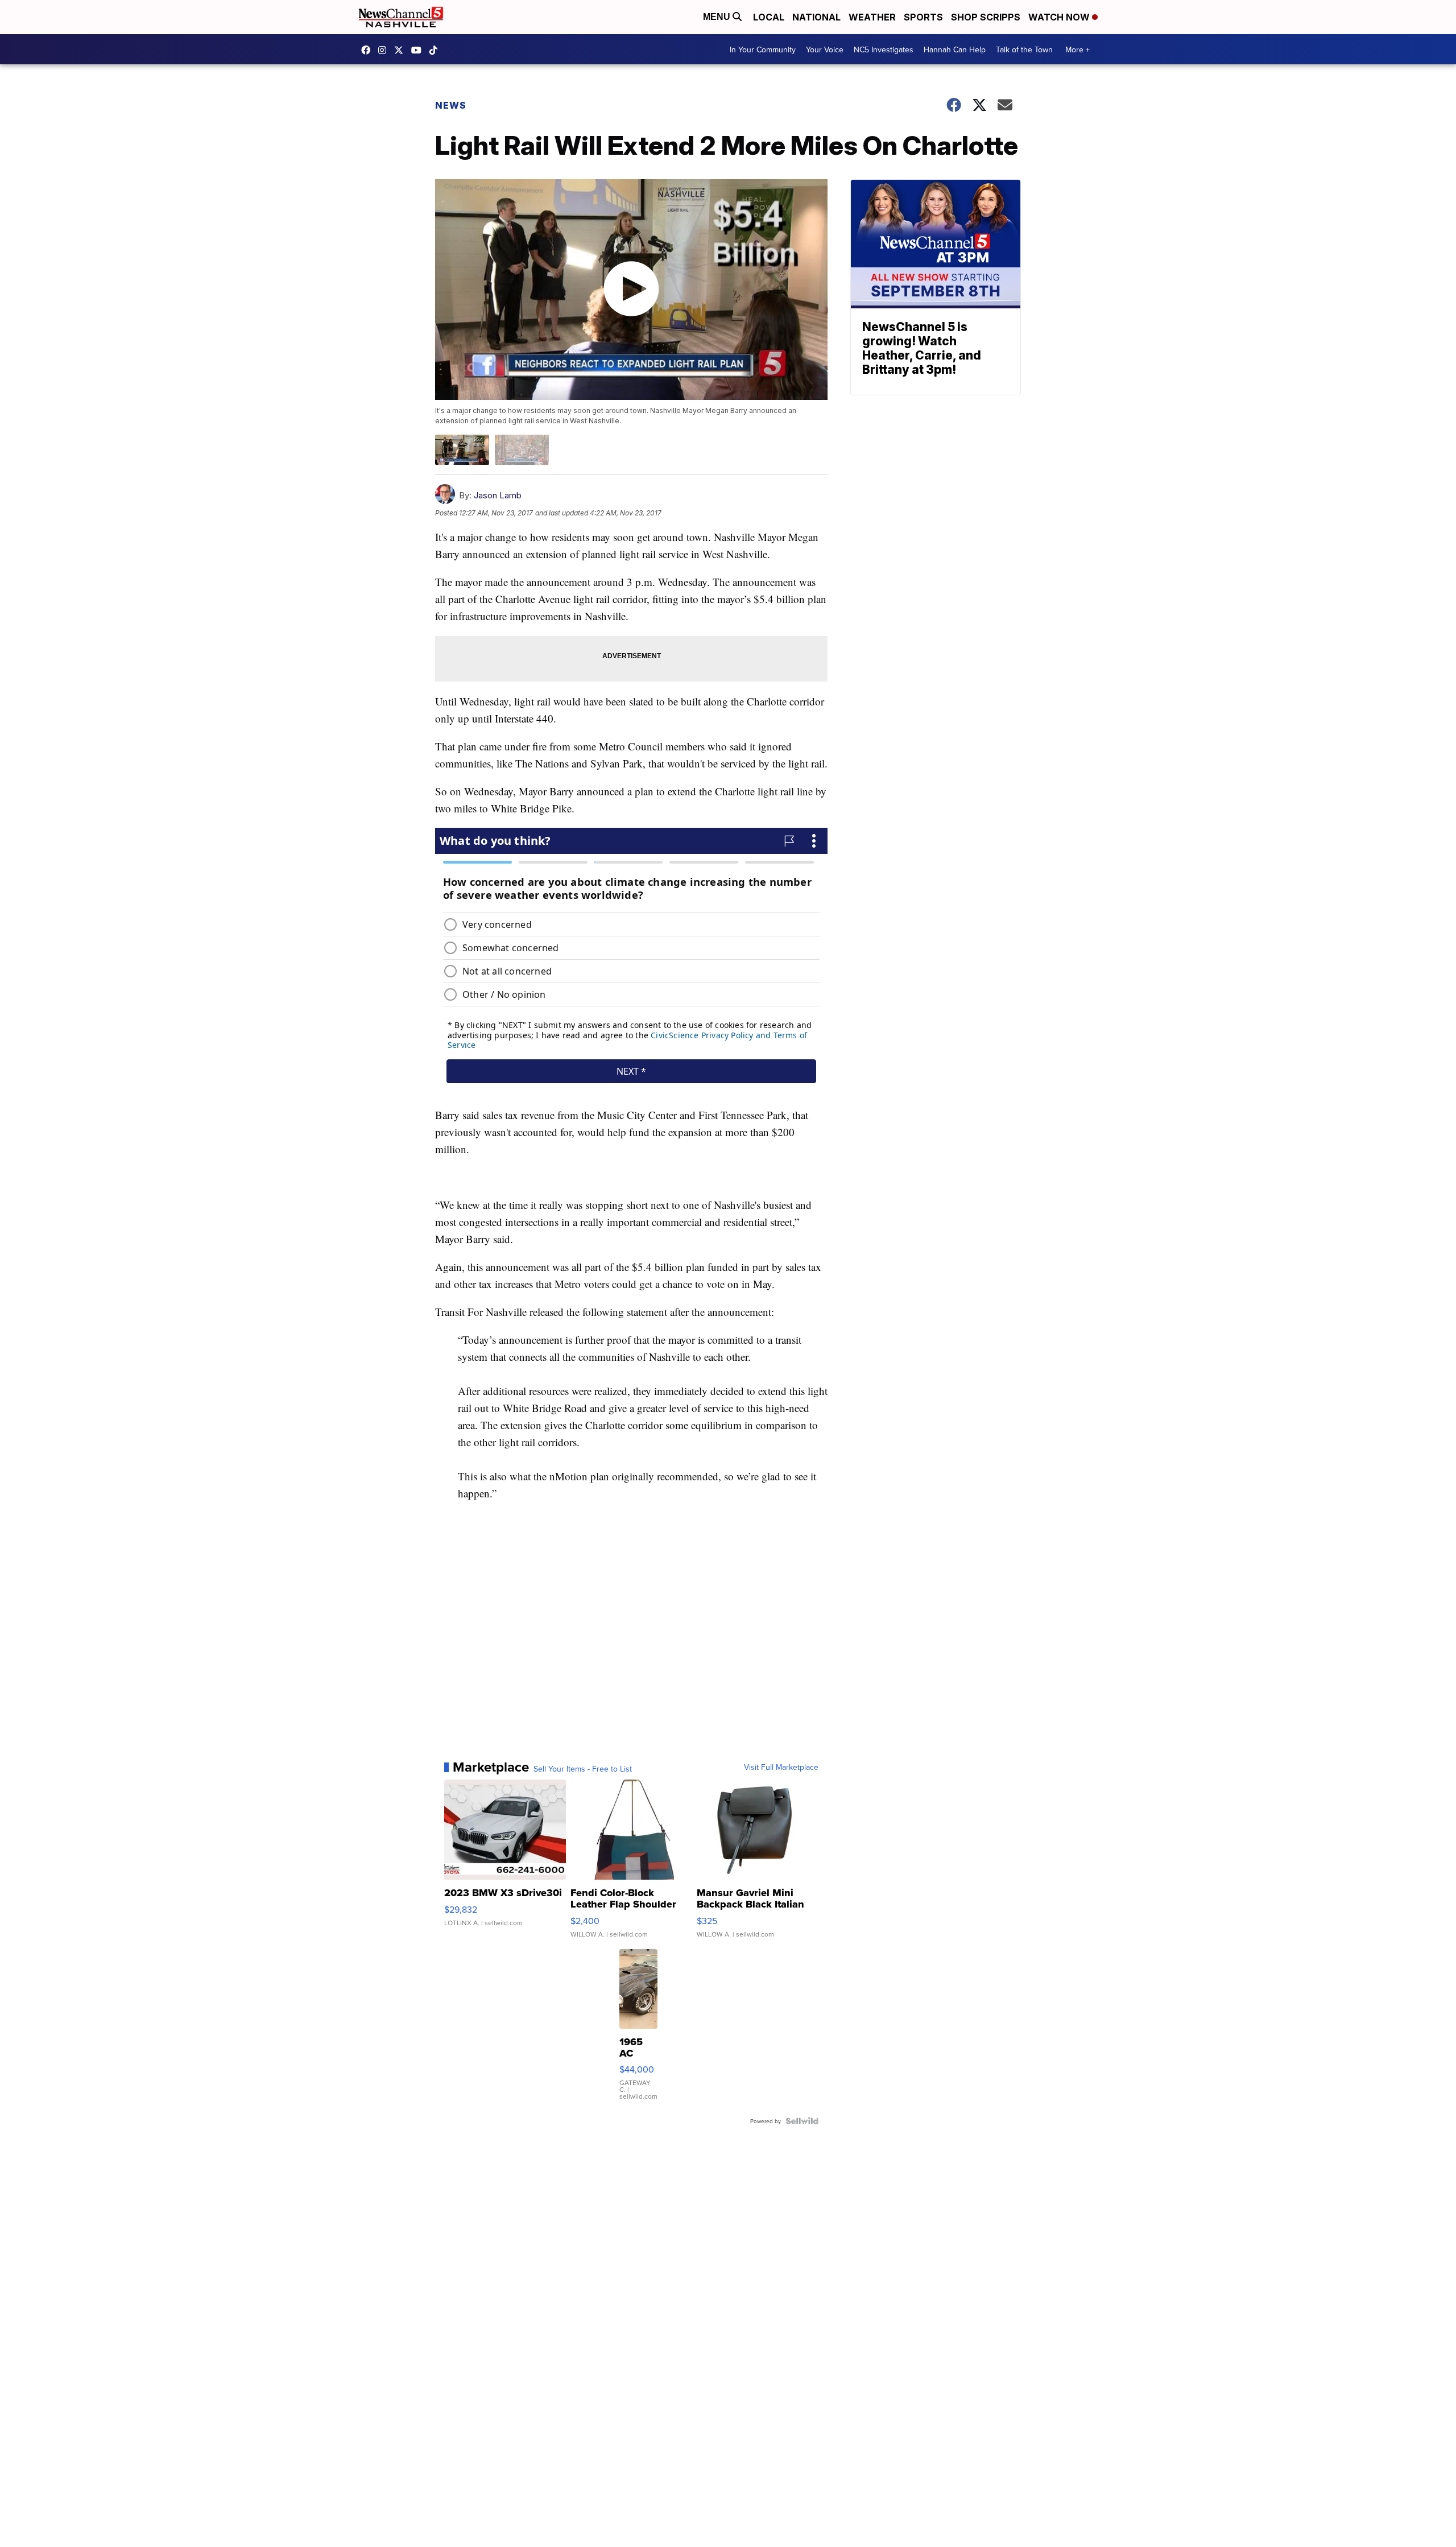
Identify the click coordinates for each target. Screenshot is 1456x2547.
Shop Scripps (986, 17)
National (816, 17)
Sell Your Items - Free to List (583, 1769)
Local (769, 17)
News (451, 105)
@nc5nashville (436, 50)
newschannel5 (369, 50)
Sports (923, 17)
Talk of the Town (1024, 49)
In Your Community (763, 49)
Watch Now (1060, 17)
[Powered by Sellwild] (802, 2121)
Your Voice (825, 49)
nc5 (402, 50)
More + (1077, 49)
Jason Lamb (498, 495)
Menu (718, 17)
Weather (872, 17)
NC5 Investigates (884, 49)
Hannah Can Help (955, 49)
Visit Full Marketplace (781, 1767)
